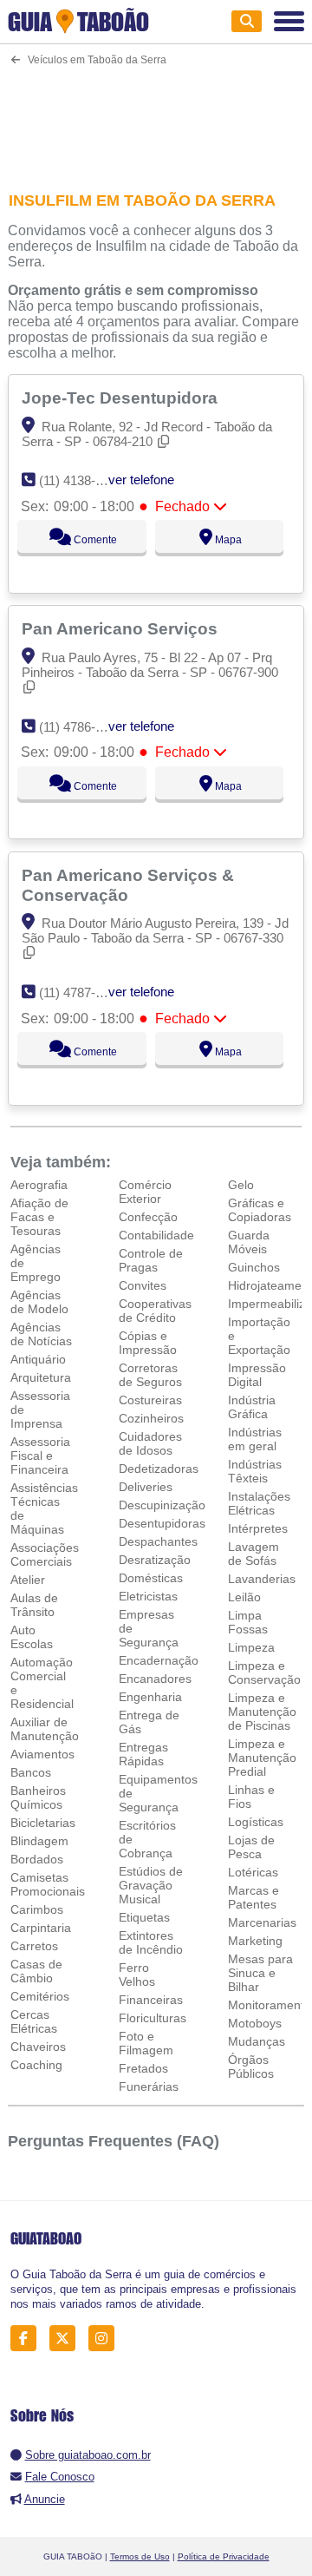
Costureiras (150, 1400)
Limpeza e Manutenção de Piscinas (262, 1712)
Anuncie (45, 2499)
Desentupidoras (162, 1523)
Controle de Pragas (151, 1260)
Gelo (241, 1185)
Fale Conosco (60, 2477)
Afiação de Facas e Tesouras (39, 1217)
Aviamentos (42, 1754)
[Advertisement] (156, 118)
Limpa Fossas (248, 1622)
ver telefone (141, 480)
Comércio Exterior (145, 1192)
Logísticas (256, 1822)
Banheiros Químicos (38, 1797)
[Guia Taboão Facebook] (28, 2339)
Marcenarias (262, 1922)
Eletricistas (148, 1596)
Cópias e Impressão (148, 1343)
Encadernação (159, 1660)
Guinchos (254, 1267)
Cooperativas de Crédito (155, 1311)
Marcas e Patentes (253, 1897)
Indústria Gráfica (252, 1407)
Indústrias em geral (255, 1439)
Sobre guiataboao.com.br (88, 2455)
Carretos (34, 1946)
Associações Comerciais (45, 1554)
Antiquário (38, 1359)
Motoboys (255, 2023)
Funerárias (149, 2086)
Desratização (155, 1560)
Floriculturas (153, 2018)
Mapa (227, 540)
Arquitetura (41, 1377)
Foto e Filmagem (146, 2043)
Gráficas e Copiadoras (260, 1210)
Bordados (37, 1859)
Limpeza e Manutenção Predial (262, 1758)
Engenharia (150, 1697)
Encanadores (155, 1679)
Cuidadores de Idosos (150, 1443)
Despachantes (158, 1541)
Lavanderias (262, 1579)
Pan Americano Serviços (122, 628)
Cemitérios (40, 1996)
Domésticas (151, 1578)
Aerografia (39, 1185)
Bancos (31, 1772)
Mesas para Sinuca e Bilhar (260, 1973)
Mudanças (257, 2041)
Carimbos (37, 1909)
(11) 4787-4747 (81, 992)
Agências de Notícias (41, 1334)
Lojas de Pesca (251, 1847)
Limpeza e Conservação (264, 1672)
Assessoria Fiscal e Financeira (40, 1456)
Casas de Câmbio (36, 1971)
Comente (94, 540)
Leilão (244, 1597)
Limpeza (251, 1647)
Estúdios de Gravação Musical (151, 1885)
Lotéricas (253, 1872)
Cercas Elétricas (34, 2021)
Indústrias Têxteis (255, 1471)
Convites (143, 1285)
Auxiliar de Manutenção (45, 1729)
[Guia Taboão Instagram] (106, 2339)
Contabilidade (156, 1235)
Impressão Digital (257, 1375)
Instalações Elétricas (259, 1503)
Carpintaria (41, 1928)
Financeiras (151, 2000)
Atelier (28, 1580)
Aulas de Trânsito (34, 1605)
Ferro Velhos (137, 1975)
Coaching (36, 2065)
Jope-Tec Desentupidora (122, 398)
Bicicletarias (43, 1823)
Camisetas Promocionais (48, 1884)
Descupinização (162, 1505)
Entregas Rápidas (143, 1754)
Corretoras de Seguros (150, 1375)
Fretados (143, 2068)
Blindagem (39, 1841)
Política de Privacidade (224, 2556)
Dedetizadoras (159, 1469)
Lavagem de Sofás (253, 1554)
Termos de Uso (140, 2556)
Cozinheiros (151, 1418)
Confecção (148, 1217)
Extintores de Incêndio (151, 1942)
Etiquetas (144, 1917)
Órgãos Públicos (251, 2067)
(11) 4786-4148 (81, 727)
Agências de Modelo (39, 1302)
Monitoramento (270, 2005)
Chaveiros (38, 2047)
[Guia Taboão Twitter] (67, 2339)
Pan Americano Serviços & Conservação (128, 885)
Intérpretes (258, 1528)
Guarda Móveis (249, 1242)
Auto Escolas (32, 1637)
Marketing (255, 1941)
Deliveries (146, 1487)
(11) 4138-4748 (81, 480)
